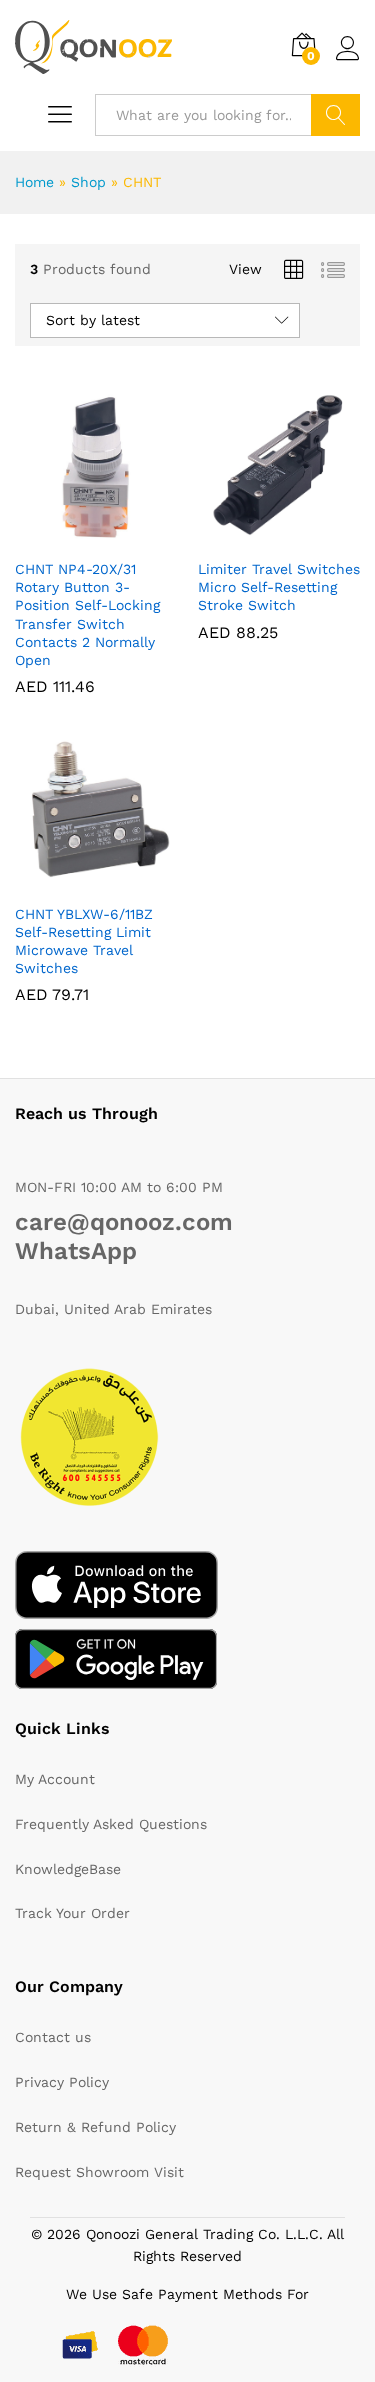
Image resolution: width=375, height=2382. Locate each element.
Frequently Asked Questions (111, 1824)
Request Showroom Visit (99, 2172)
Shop (88, 182)
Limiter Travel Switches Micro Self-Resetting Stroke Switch (279, 587)
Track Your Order (72, 1913)
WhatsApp (76, 1251)
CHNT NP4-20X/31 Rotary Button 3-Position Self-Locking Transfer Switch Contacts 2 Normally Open (87, 614)
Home (34, 182)
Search (335, 115)
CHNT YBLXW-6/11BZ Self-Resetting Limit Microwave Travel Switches (84, 941)
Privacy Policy (62, 2082)
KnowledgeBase (68, 1869)
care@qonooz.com (124, 1222)
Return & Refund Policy (95, 2127)
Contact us (53, 2037)
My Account (55, 1779)
